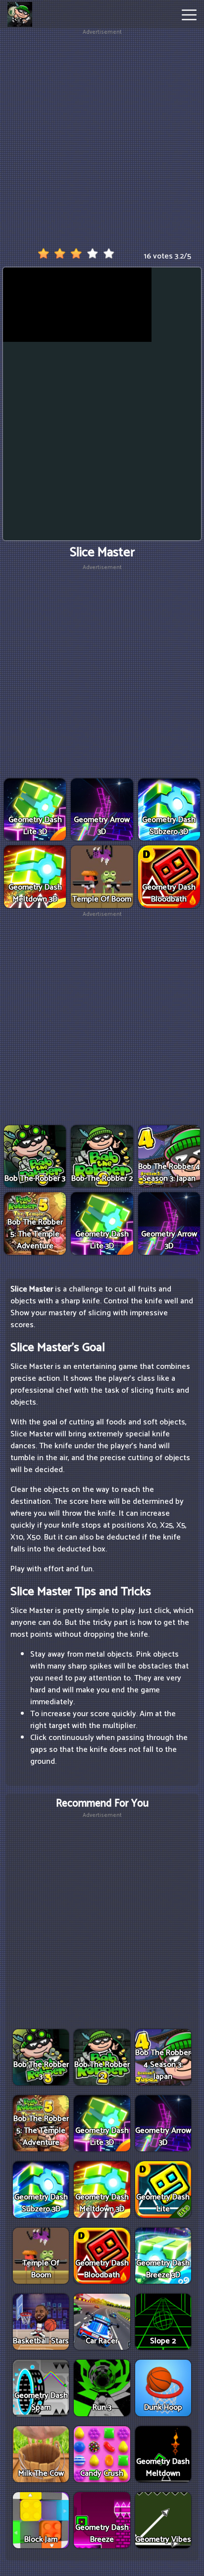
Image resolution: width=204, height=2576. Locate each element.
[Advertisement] (102, 139)
